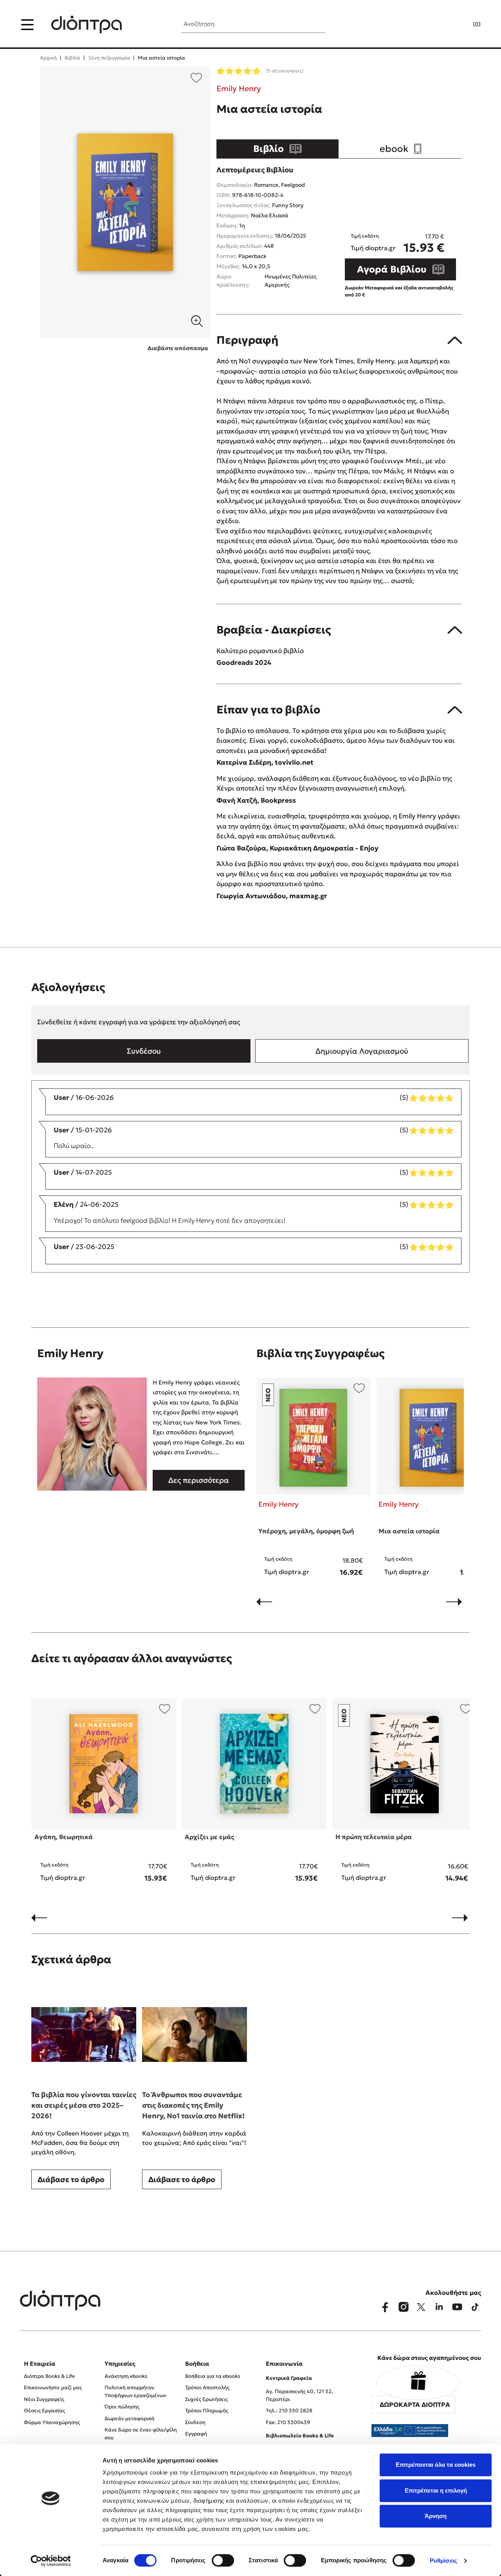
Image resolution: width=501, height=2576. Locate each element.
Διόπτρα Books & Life (49, 2376)
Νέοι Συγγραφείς (44, 2399)
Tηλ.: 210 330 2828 (289, 2411)
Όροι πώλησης (122, 2407)
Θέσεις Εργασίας (44, 2411)
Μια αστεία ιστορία (409, 1531)
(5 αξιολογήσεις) (285, 71)
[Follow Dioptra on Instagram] (403, 2307)
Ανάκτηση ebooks (126, 2376)
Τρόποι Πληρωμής (207, 2411)
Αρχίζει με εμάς (209, 1837)
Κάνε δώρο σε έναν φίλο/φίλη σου (141, 2434)
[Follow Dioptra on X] (421, 2307)
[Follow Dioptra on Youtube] (457, 2307)
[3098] (125, 202)
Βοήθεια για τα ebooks (213, 2376)
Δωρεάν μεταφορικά (130, 2418)
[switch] (223, 2560)
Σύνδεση (195, 2422)
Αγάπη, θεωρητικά (64, 1837)
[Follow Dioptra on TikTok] (475, 2307)
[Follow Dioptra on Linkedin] (439, 2307)
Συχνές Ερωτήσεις (206, 2399)
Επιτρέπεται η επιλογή (436, 2490)
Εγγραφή (196, 2434)
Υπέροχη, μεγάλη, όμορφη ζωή (306, 1531)
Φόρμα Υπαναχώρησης (52, 2422)
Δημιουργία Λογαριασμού (362, 1051)
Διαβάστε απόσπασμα (178, 348)
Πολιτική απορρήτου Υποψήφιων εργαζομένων (135, 2391)
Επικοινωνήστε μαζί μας (53, 2387)
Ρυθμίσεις (443, 2561)
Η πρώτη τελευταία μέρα (374, 1837)
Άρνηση (436, 2516)
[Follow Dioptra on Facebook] (385, 2307)
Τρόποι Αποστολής (207, 2387)
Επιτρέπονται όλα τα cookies (436, 2465)
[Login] (461, 25)
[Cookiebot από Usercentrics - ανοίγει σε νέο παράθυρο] (51, 2561)
